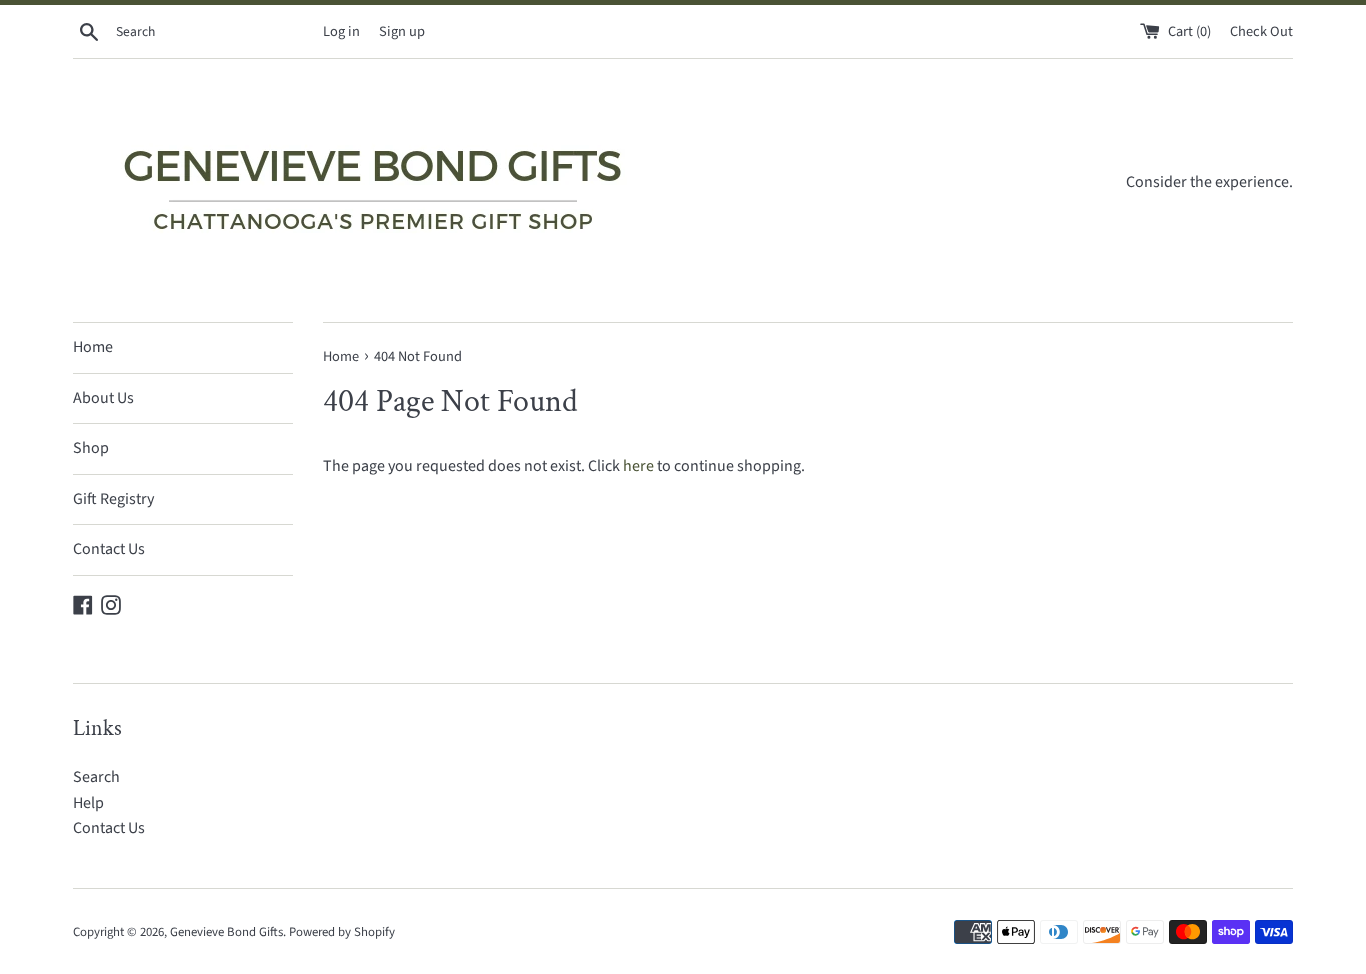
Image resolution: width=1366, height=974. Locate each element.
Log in (341, 31)
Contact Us (109, 549)
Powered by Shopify (342, 932)
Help (88, 803)
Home (93, 347)
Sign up (402, 31)
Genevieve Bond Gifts (226, 932)
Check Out (1261, 31)
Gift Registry (113, 499)
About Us (103, 398)
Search (96, 777)
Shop (91, 448)
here (638, 466)
